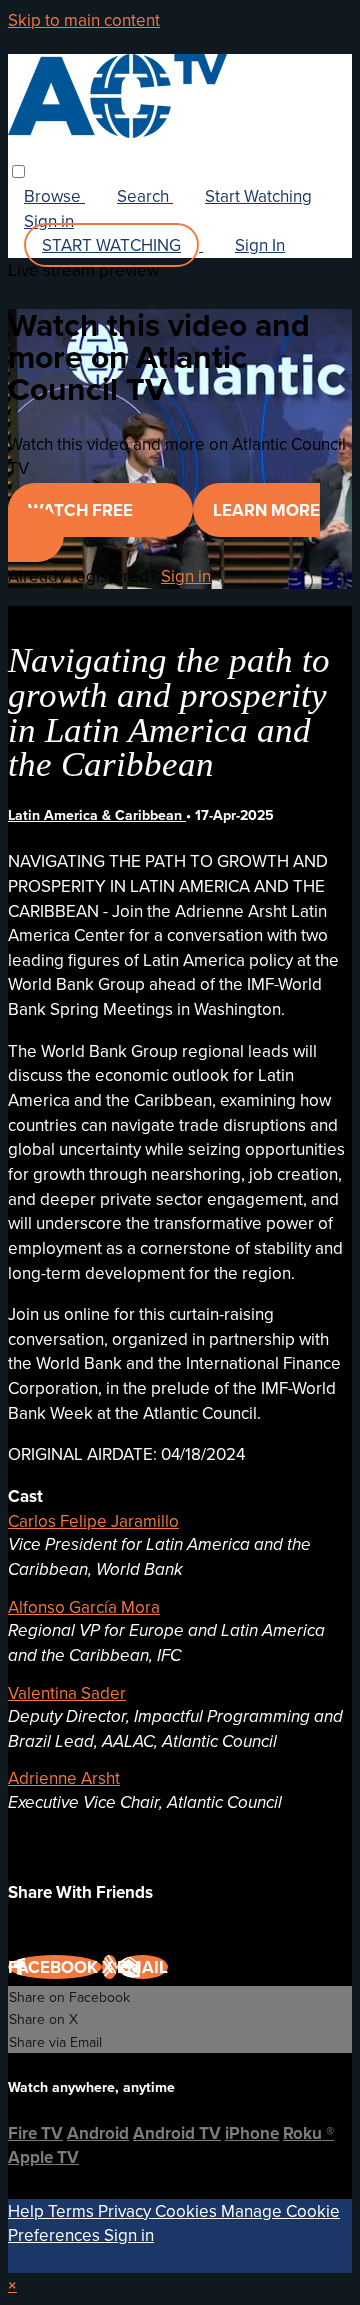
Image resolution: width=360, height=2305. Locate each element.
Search (145, 196)
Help (28, 2211)
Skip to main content (84, 20)
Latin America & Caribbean (97, 815)
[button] (18, 171)
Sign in (49, 221)
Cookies (188, 2211)
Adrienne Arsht (64, 1778)
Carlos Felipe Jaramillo (93, 1521)
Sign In (260, 245)
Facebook (55, 1967)
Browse (54, 196)
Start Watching (258, 196)
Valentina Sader (67, 1693)
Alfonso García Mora (84, 1607)
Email (142, 1967)
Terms (73, 2211)
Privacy (126, 2211)
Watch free (82, 510)
